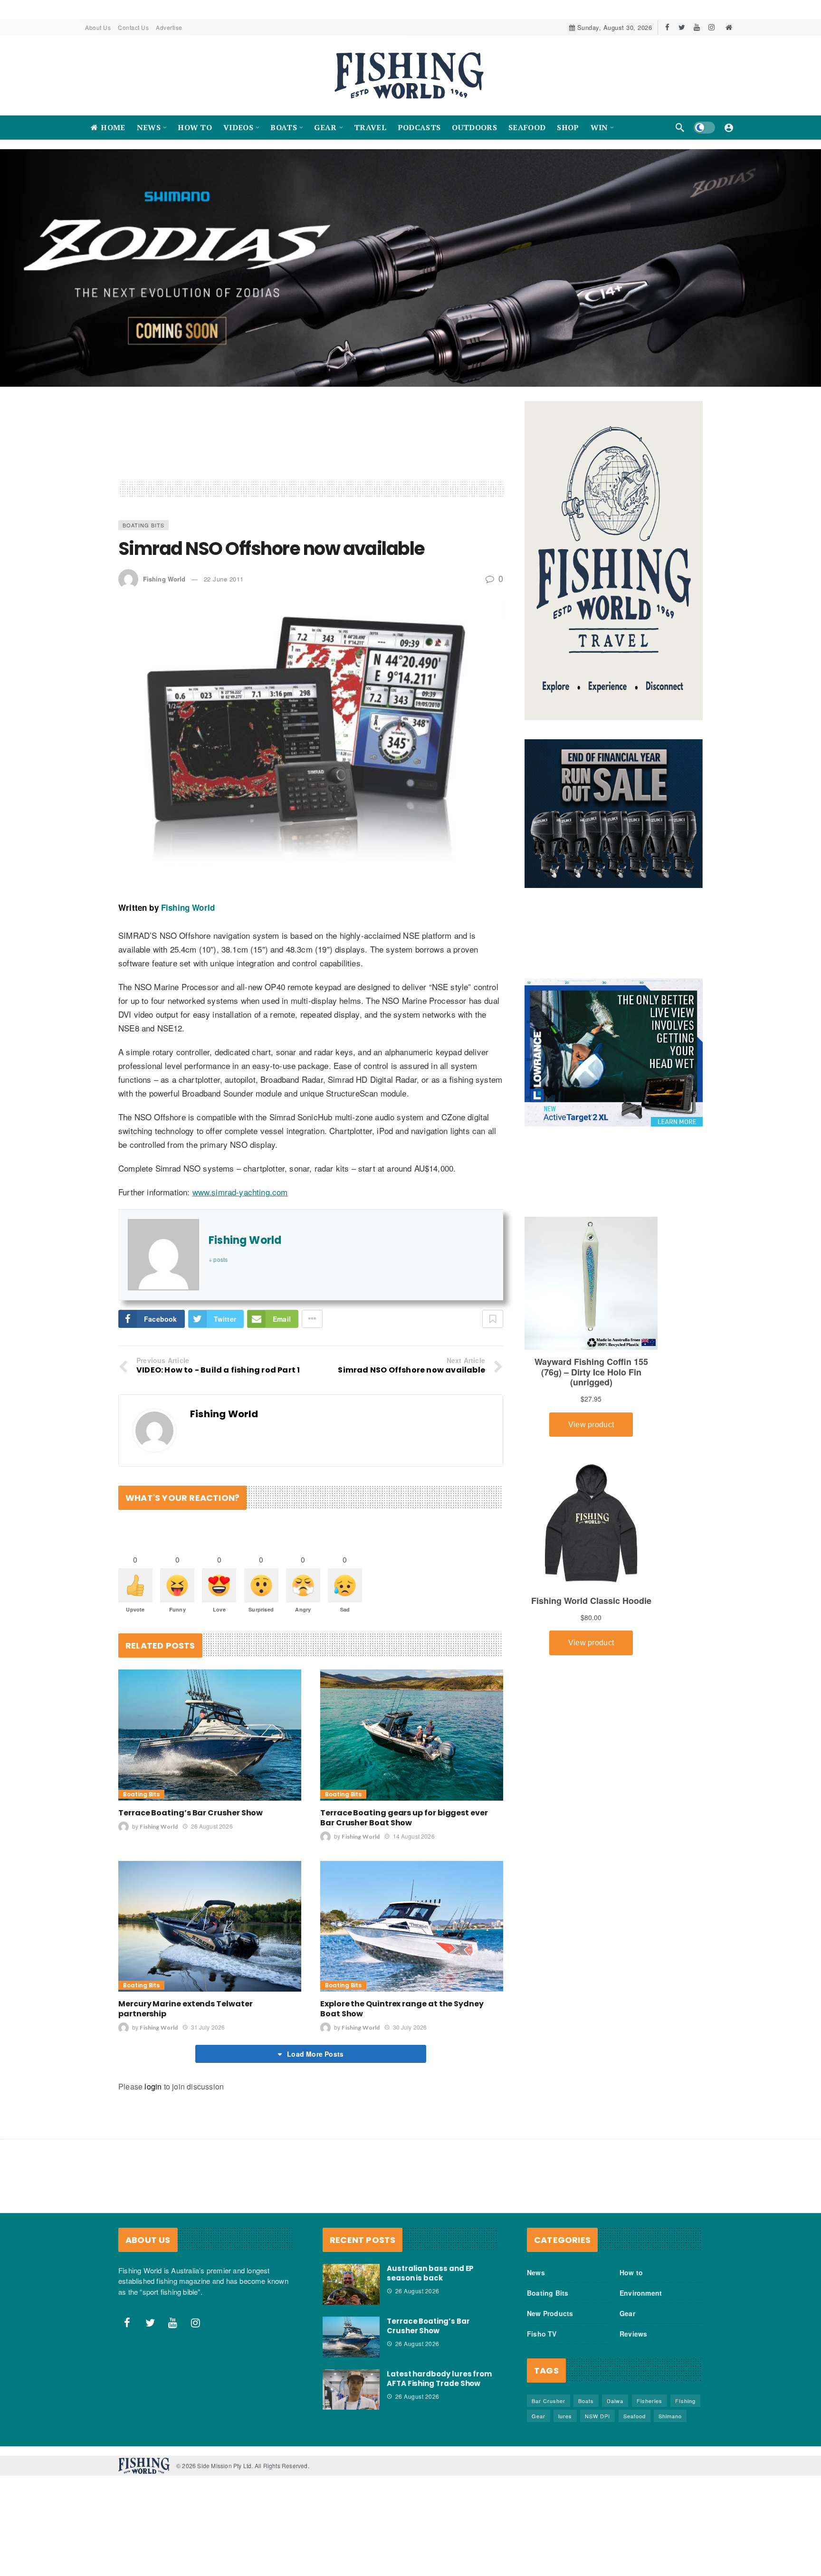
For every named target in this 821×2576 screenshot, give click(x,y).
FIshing (685, 2411)
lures (565, 2426)
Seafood (635, 2426)
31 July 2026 (208, 2037)
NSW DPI (597, 2426)
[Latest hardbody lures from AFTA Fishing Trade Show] (351, 2399)
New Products (550, 2323)
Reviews (633, 2344)
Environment (641, 2303)
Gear (627, 2323)
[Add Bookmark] (493, 1329)
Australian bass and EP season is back (430, 2283)
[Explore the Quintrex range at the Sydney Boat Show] (412, 1936)
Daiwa (615, 2411)
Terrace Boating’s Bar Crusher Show (191, 1822)
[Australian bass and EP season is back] (351, 2294)
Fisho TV (542, 2344)
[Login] (729, 127)
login (153, 2096)
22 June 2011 (224, 588)
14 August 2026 (414, 1846)
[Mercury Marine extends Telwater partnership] (210, 1936)
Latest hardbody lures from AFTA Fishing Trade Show (439, 2388)
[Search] (680, 127)
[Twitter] (682, 27)
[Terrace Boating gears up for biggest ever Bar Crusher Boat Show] (412, 1745)
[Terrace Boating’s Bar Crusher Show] (210, 1745)
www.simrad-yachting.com (240, 1202)
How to (631, 2282)
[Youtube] (697, 27)
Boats (586, 2411)
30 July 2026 (410, 2037)
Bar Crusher (549, 2411)
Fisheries (649, 2411)
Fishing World (164, 588)
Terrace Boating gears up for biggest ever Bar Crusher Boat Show (404, 1827)
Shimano (670, 2426)
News (536, 2282)
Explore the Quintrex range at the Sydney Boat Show (402, 2019)
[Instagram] (711, 27)
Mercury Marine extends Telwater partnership (186, 2019)
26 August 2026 (212, 1836)
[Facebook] (667, 27)
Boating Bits (143, 535)
